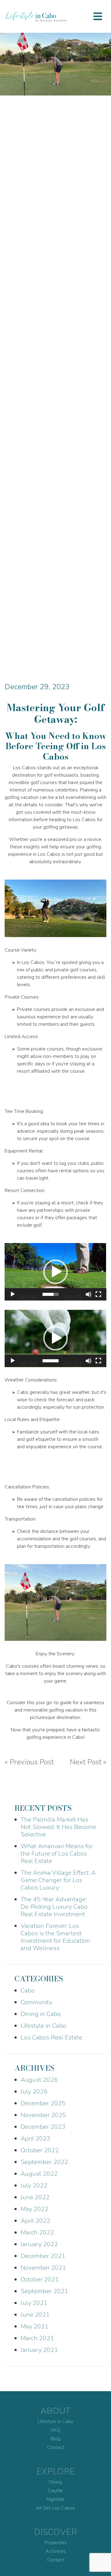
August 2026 (39, 2080)
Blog (55, 2439)
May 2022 (35, 2209)
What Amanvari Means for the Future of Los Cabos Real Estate (57, 1854)
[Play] (13, 1294)
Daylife (55, 2491)
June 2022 (35, 2197)
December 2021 (43, 2256)
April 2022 (35, 2221)
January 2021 (39, 2350)
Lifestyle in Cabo (43, 2026)
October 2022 (40, 2150)
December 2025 (43, 2103)
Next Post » (88, 1762)
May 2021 (35, 2326)
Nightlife (55, 2499)
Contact (56, 2447)
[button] (55, 1272)
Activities (55, 2551)
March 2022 (37, 2232)
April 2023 (35, 2139)
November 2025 (43, 2115)
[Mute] (88, 1294)
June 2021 (35, 2315)
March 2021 (37, 2338)
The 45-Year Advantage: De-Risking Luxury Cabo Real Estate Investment (54, 1907)
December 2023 (43, 2127)
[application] (55, 1272)
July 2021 (34, 2303)
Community (36, 2002)
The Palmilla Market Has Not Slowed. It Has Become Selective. (58, 1827)
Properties (56, 2543)
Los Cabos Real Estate (51, 2037)
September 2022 (44, 2162)
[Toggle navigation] (98, 16)
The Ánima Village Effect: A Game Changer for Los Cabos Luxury (58, 1880)
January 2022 (39, 2244)
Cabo (28, 1990)
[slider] (51, 1294)
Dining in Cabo (41, 2014)
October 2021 (40, 2279)
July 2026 (34, 2092)
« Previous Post (29, 1762)
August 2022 (39, 2174)
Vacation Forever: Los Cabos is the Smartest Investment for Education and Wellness (55, 1937)
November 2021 (43, 2268)
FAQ (56, 2430)
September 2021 (44, 2291)
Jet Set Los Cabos (55, 2508)
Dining (55, 2482)
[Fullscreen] (98, 1294)
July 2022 (34, 2186)
